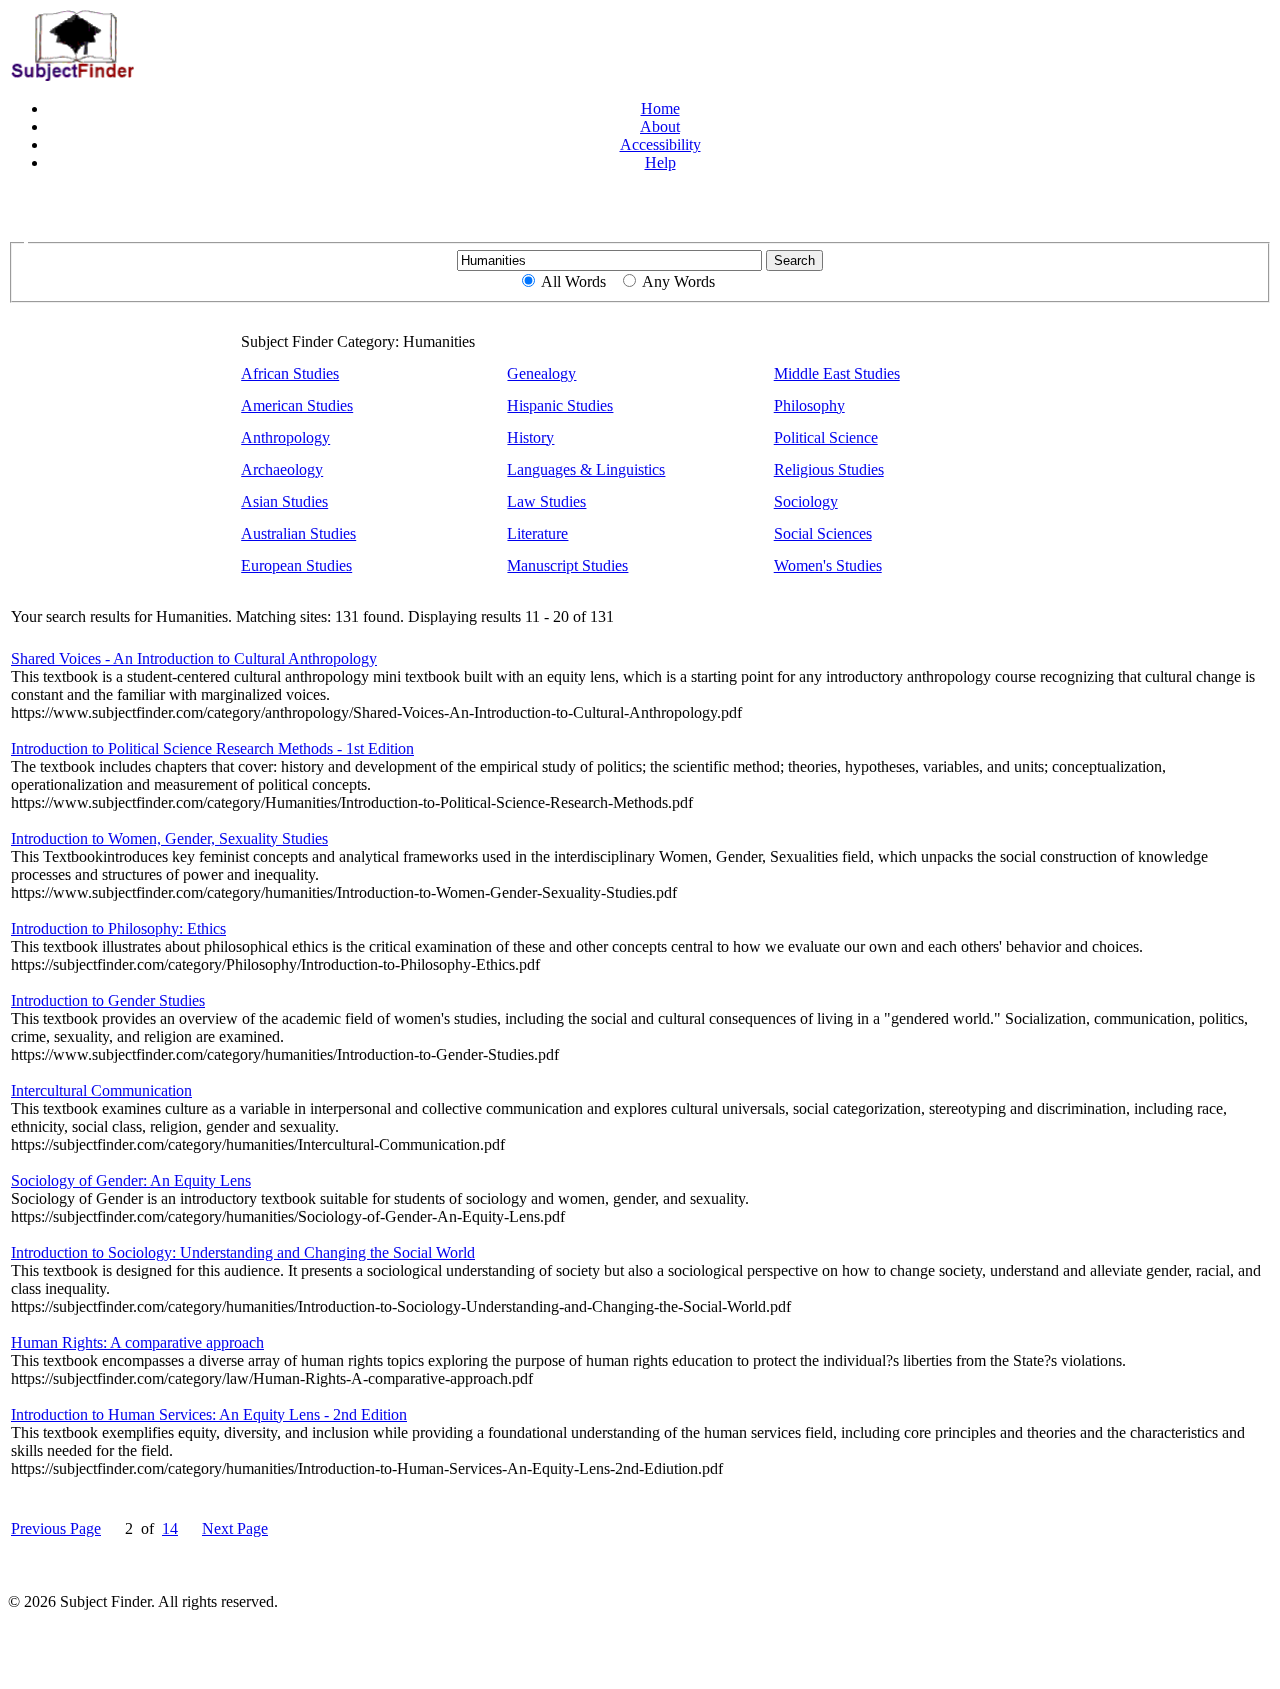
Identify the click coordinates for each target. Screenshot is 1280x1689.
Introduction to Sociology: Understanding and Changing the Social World (243, 1252)
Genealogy (541, 373)
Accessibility (660, 144)
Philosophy (809, 405)
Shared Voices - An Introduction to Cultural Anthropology (194, 658)
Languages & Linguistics (586, 469)
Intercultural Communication (101, 1090)
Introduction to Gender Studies (108, 1000)
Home (660, 108)
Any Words (678, 281)
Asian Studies (284, 501)
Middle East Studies (837, 373)
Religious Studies (829, 469)
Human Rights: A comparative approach (137, 1342)
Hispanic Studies (560, 405)
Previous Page (56, 1528)
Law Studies (546, 501)
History (530, 437)
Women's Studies (828, 565)
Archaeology (282, 469)
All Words (573, 281)
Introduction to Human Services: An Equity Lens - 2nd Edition (209, 1414)
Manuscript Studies (567, 565)
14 (170, 1528)
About (660, 126)
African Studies (290, 373)
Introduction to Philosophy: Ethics (118, 928)
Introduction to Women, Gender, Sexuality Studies (169, 838)
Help (660, 162)
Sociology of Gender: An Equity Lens (131, 1180)
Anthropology (285, 437)
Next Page (235, 1528)
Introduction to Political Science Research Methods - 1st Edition (212, 748)
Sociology (806, 501)
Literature (537, 533)
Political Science (826, 437)
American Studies (297, 405)
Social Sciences (823, 533)
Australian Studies (298, 533)
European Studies (296, 565)
